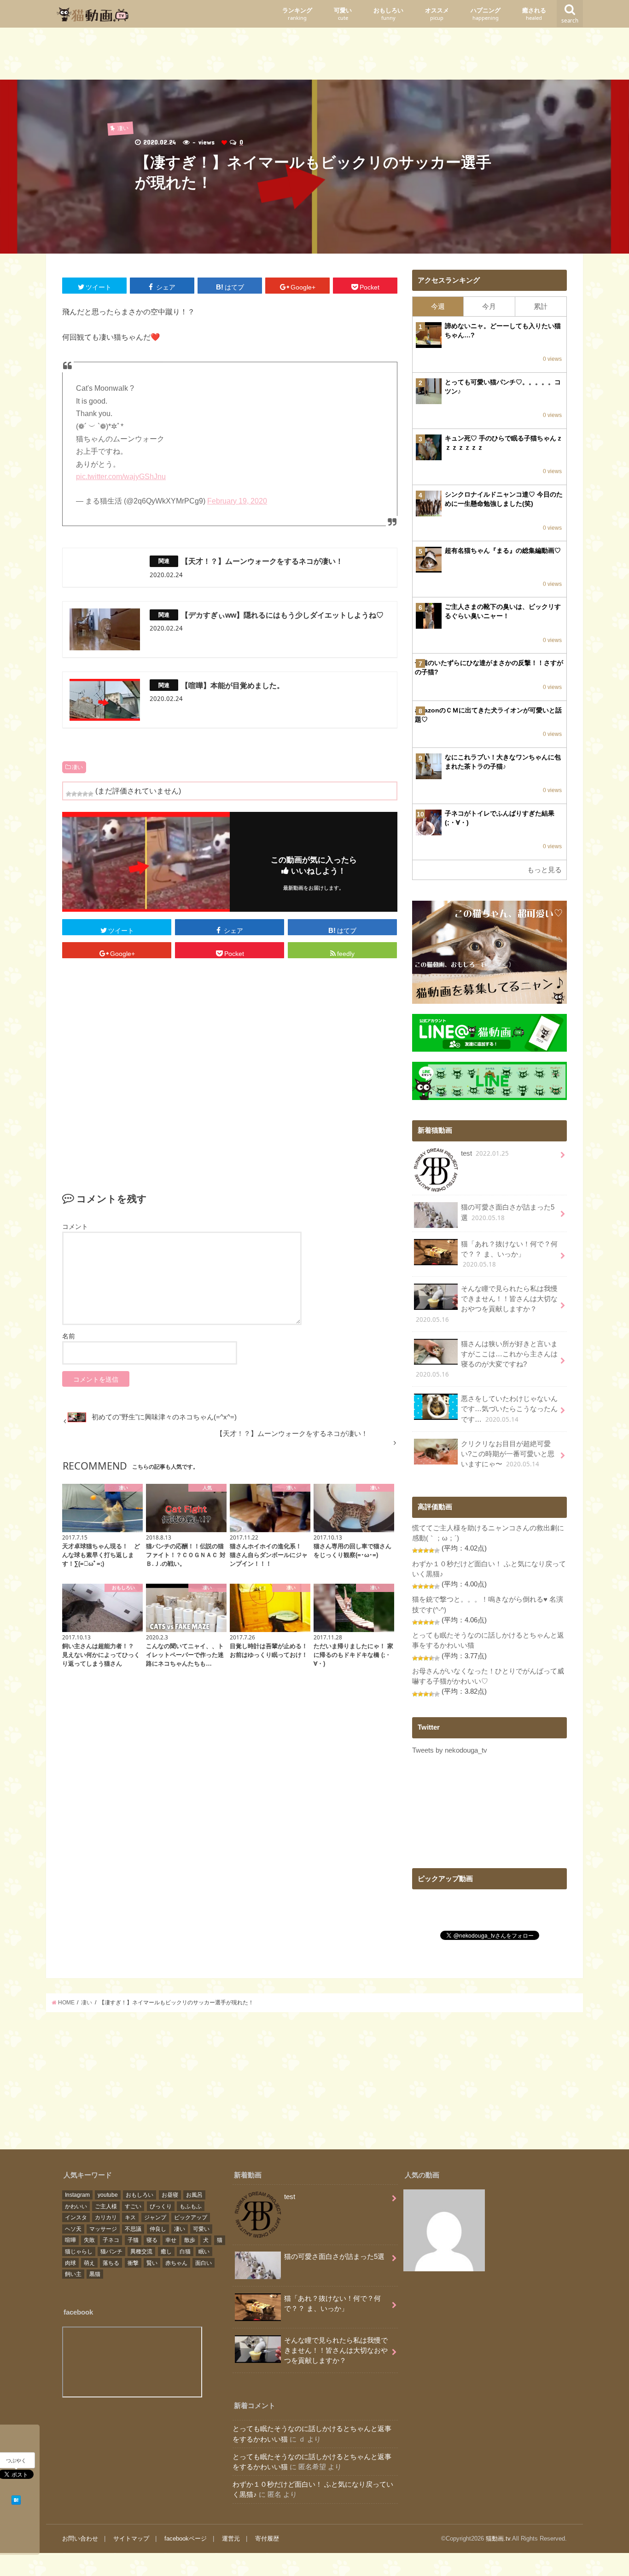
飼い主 (73, 2274)
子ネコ (111, 2240)
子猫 (133, 2240)
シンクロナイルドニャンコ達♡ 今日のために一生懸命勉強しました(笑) (504, 499)
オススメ (437, 14)
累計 (541, 307)
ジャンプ (155, 2217)
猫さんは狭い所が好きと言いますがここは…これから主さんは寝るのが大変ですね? (487, 1360)
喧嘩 (70, 2240)
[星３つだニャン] (80, 794)
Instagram (77, 2195)
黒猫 (95, 2274)
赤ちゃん (176, 2263)
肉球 (70, 2263)
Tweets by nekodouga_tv (450, 1750)
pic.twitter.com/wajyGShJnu (121, 477)
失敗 (89, 2240)
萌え (89, 2263)
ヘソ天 (73, 2229)
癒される (534, 14)
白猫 (185, 2252)
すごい (133, 2206)
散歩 (190, 2240)
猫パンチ (111, 2252)
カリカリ (106, 2217)
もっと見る (545, 870)
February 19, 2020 (237, 501)
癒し (166, 2252)
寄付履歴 (267, 2538)
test (485, 1153)
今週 (438, 307)
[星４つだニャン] (85, 794)
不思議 (133, 2229)
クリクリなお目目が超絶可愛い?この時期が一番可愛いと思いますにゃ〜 (508, 1454)
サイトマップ (131, 2538)
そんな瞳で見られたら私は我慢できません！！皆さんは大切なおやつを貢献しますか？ (487, 1304)
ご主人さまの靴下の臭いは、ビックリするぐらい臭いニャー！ (503, 611)
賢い (152, 2263)
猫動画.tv (498, 2538)
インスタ (76, 2217)
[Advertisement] (314, 56)
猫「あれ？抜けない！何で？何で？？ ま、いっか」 (509, 1254)
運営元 (231, 2538)
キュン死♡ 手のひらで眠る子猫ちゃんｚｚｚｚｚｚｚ (504, 443)
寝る (152, 2240)
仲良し (158, 2229)
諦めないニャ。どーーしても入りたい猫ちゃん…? (503, 330)
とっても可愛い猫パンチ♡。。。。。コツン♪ (503, 387)
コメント (75, 1227)
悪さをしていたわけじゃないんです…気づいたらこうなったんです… (509, 1409)
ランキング (297, 14)
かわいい (76, 2206)
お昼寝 (170, 2195)
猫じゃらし (79, 2252)
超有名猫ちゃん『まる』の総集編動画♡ (503, 550)
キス (130, 2217)
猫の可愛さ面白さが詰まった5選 (508, 1213)
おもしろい (388, 14)
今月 (489, 307)
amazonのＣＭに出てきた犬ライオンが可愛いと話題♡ (488, 715)
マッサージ (103, 2229)
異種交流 (141, 2252)
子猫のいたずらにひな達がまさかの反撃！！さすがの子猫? (489, 667)
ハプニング (486, 14)
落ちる (111, 2263)
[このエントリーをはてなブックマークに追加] (16, 2499)
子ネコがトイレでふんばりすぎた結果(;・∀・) (500, 818)
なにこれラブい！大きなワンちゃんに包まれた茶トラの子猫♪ (503, 762)
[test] (444, 2232)
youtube (108, 2195)
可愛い (343, 14)
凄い (77, 767)
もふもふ (191, 2206)
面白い (204, 2263)
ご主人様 (106, 2206)
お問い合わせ (80, 2538)
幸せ (171, 2240)
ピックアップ (191, 2217)
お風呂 (194, 2195)
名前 (69, 1336)
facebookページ (186, 2538)
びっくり (161, 2206)
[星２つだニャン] (74, 794)
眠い (204, 2252)
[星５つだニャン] (91, 794)
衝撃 (133, 2263)
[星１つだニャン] (69, 794)
